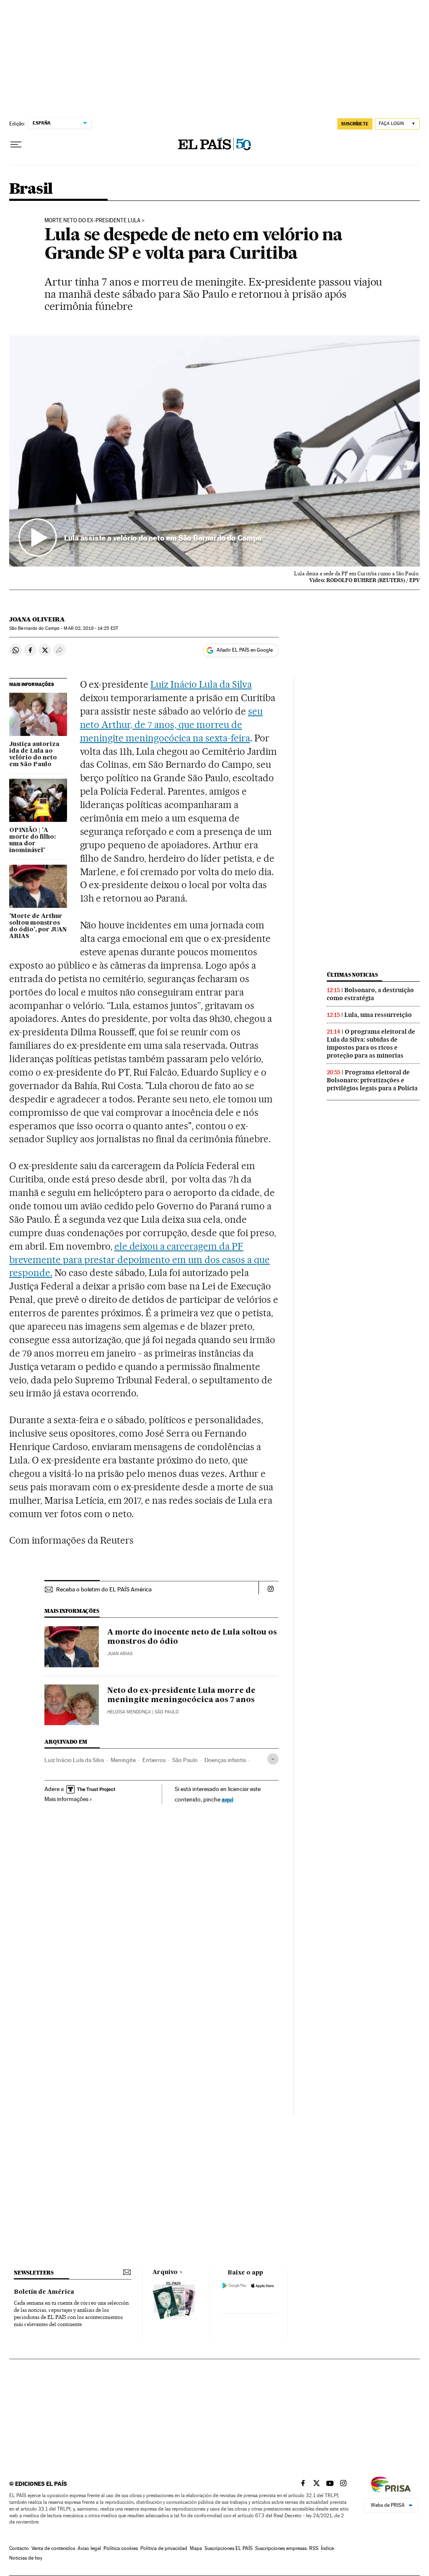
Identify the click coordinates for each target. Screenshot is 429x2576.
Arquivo (165, 2272)
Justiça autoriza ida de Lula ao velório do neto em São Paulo (34, 754)
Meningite (123, 1760)
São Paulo (185, 1760)
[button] (214, 451)
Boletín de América (44, 2292)
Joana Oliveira (37, 619)
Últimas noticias (352, 975)
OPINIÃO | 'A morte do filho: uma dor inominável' (32, 840)
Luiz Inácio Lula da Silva (201, 684)
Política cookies (121, 2548)
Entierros (154, 1760)
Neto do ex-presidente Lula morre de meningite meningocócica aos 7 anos (181, 1695)
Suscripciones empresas (281, 2548)
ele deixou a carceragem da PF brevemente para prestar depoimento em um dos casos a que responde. (140, 1260)
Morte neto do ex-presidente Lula (92, 221)
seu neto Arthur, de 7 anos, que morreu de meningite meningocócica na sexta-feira (171, 725)
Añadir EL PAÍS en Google (245, 650)
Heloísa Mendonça (129, 1712)
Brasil (31, 189)
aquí (227, 1799)
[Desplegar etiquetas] (273, 1759)
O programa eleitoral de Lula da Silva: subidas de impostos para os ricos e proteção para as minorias (371, 1044)
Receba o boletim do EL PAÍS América (104, 1589)
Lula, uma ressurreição (378, 1015)
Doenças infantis (225, 1760)
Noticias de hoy (26, 2558)
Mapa (196, 2548)
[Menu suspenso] (16, 145)
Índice (327, 2548)
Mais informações (66, 1799)
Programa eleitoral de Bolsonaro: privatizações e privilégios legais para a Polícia (372, 1080)
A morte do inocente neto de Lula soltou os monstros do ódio (192, 1637)
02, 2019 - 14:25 (91, 628)
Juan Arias (120, 1654)
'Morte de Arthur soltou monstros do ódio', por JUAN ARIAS (38, 926)
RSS (314, 2548)
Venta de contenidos (53, 2548)
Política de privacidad (164, 2548)
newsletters (34, 2273)
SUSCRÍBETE (355, 124)
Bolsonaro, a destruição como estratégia (370, 994)
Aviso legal (89, 2548)
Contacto (19, 2548)
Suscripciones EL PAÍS (229, 2548)
